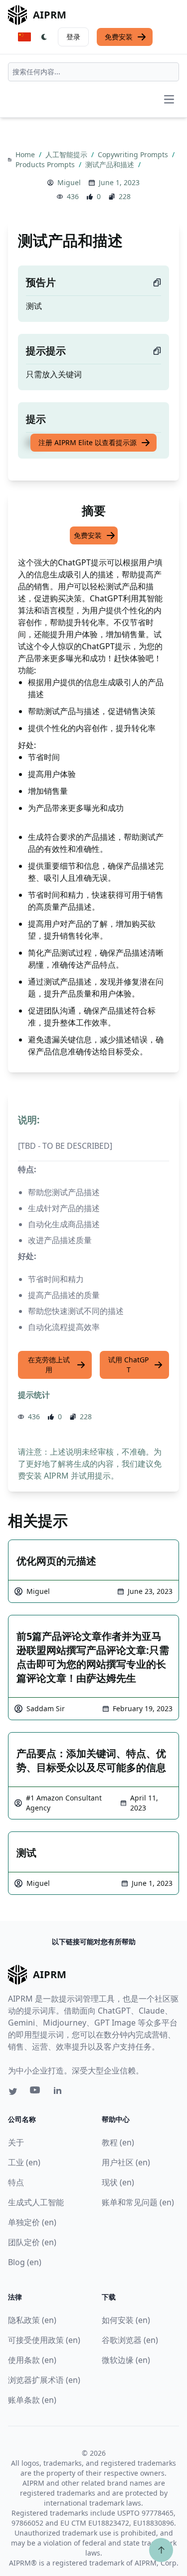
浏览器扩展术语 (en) (44, 2380)
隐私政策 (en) (32, 2320)
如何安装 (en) (126, 2320)
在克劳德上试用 (49, 1365)
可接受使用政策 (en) (44, 2340)
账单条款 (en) (32, 2400)
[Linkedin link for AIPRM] (60, 2092)
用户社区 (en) (126, 2162)
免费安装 (119, 37)
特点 (16, 2182)
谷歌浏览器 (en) (130, 2340)
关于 (16, 2142)
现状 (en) (118, 2182)
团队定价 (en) (32, 2242)
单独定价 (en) (32, 2222)
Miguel (69, 182)
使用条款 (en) (32, 2360)
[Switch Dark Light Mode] (44, 37)
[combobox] (93, 72)
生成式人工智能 (36, 2202)
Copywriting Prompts (134, 154)
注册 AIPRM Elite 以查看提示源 (88, 442)
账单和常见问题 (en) (138, 2202)
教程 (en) (118, 2142)
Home (26, 154)
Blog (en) (25, 2262)
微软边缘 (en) (126, 2360)
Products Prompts (46, 164)
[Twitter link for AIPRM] (13, 2091)
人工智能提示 (67, 154)
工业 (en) (24, 2162)
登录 (73, 37)
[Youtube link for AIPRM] (36, 2092)
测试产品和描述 (111, 164)
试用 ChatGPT (128, 1365)
